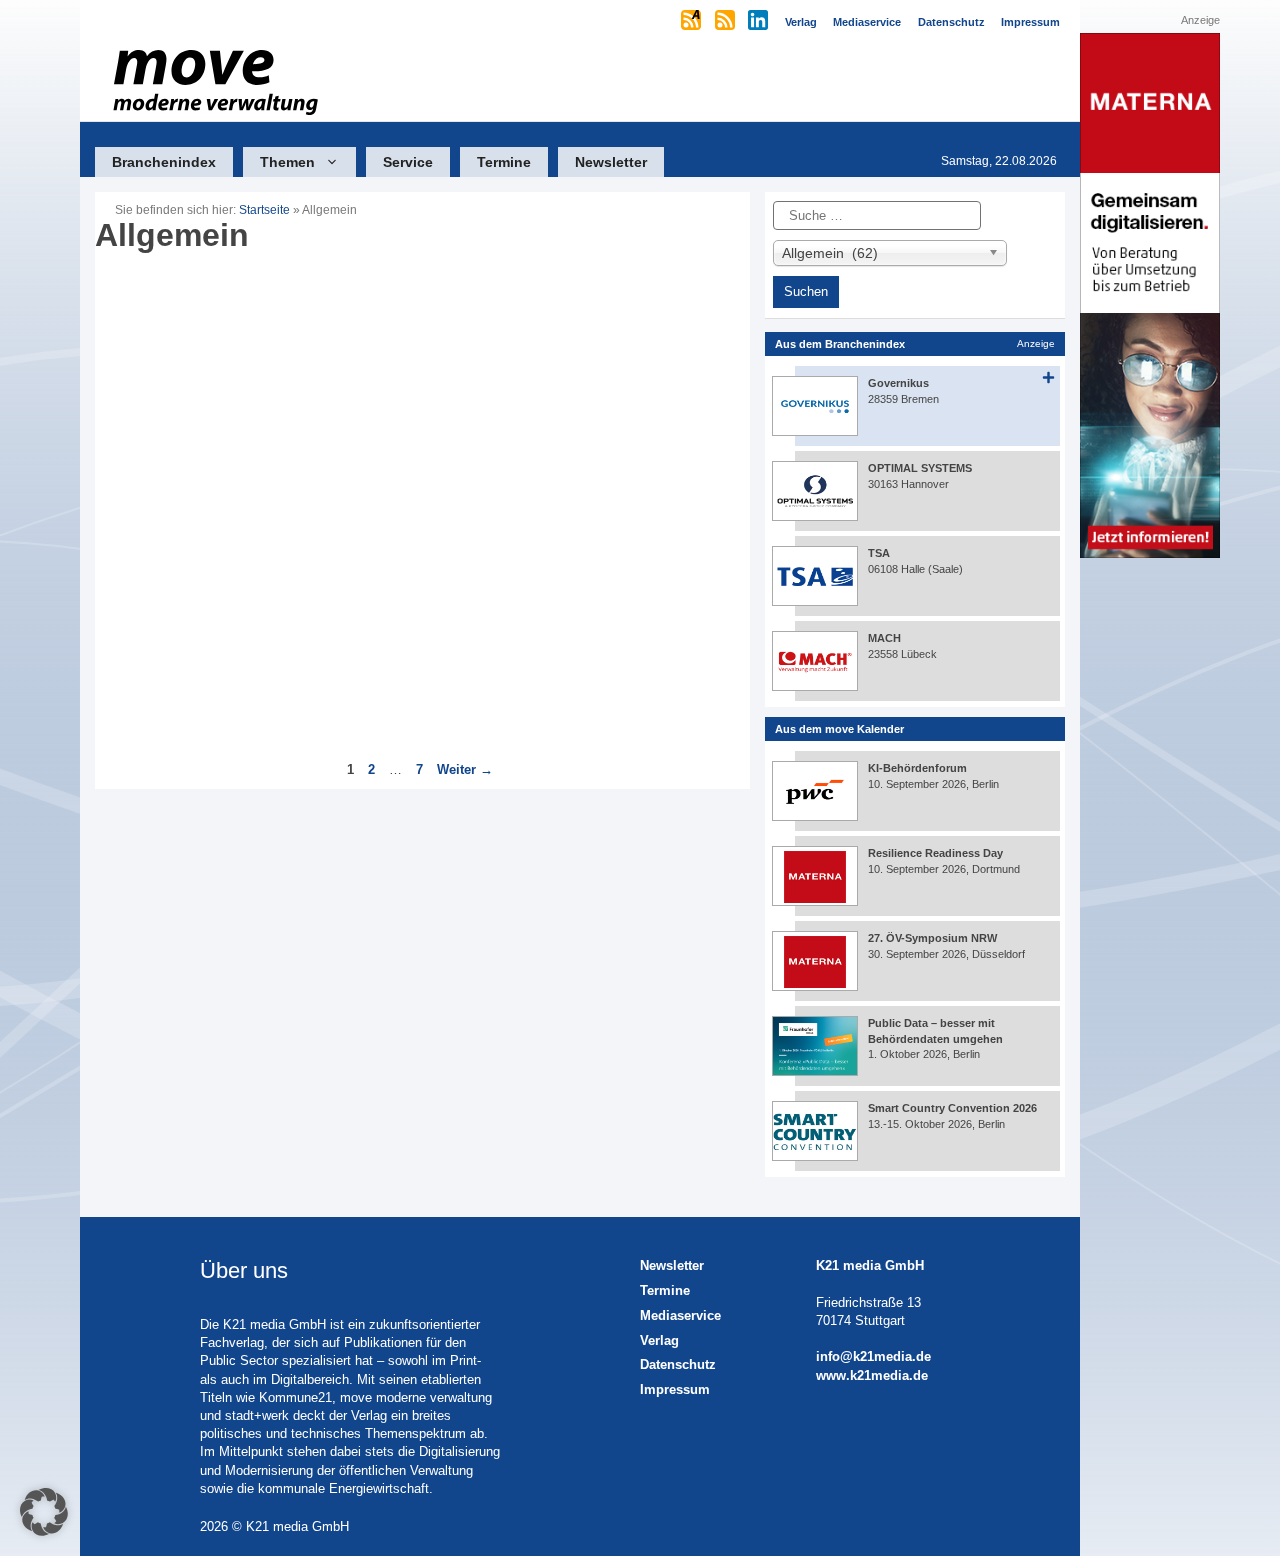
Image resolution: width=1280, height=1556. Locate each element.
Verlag (659, 1340)
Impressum (675, 1389)
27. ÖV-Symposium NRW (932, 938)
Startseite (264, 210)
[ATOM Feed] (692, 22)
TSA (879, 553)
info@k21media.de (873, 1356)
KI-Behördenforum (917, 768)
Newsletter (611, 162)
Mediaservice (680, 1315)
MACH (884, 638)
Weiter (465, 769)
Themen (287, 162)
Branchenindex (164, 162)
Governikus (898, 383)
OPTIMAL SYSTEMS (920, 468)
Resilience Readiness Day (935, 853)
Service (408, 162)
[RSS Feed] (726, 22)
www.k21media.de (872, 1375)
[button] (44, 1512)
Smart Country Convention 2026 (952, 1108)
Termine (504, 162)
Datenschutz (678, 1364)
